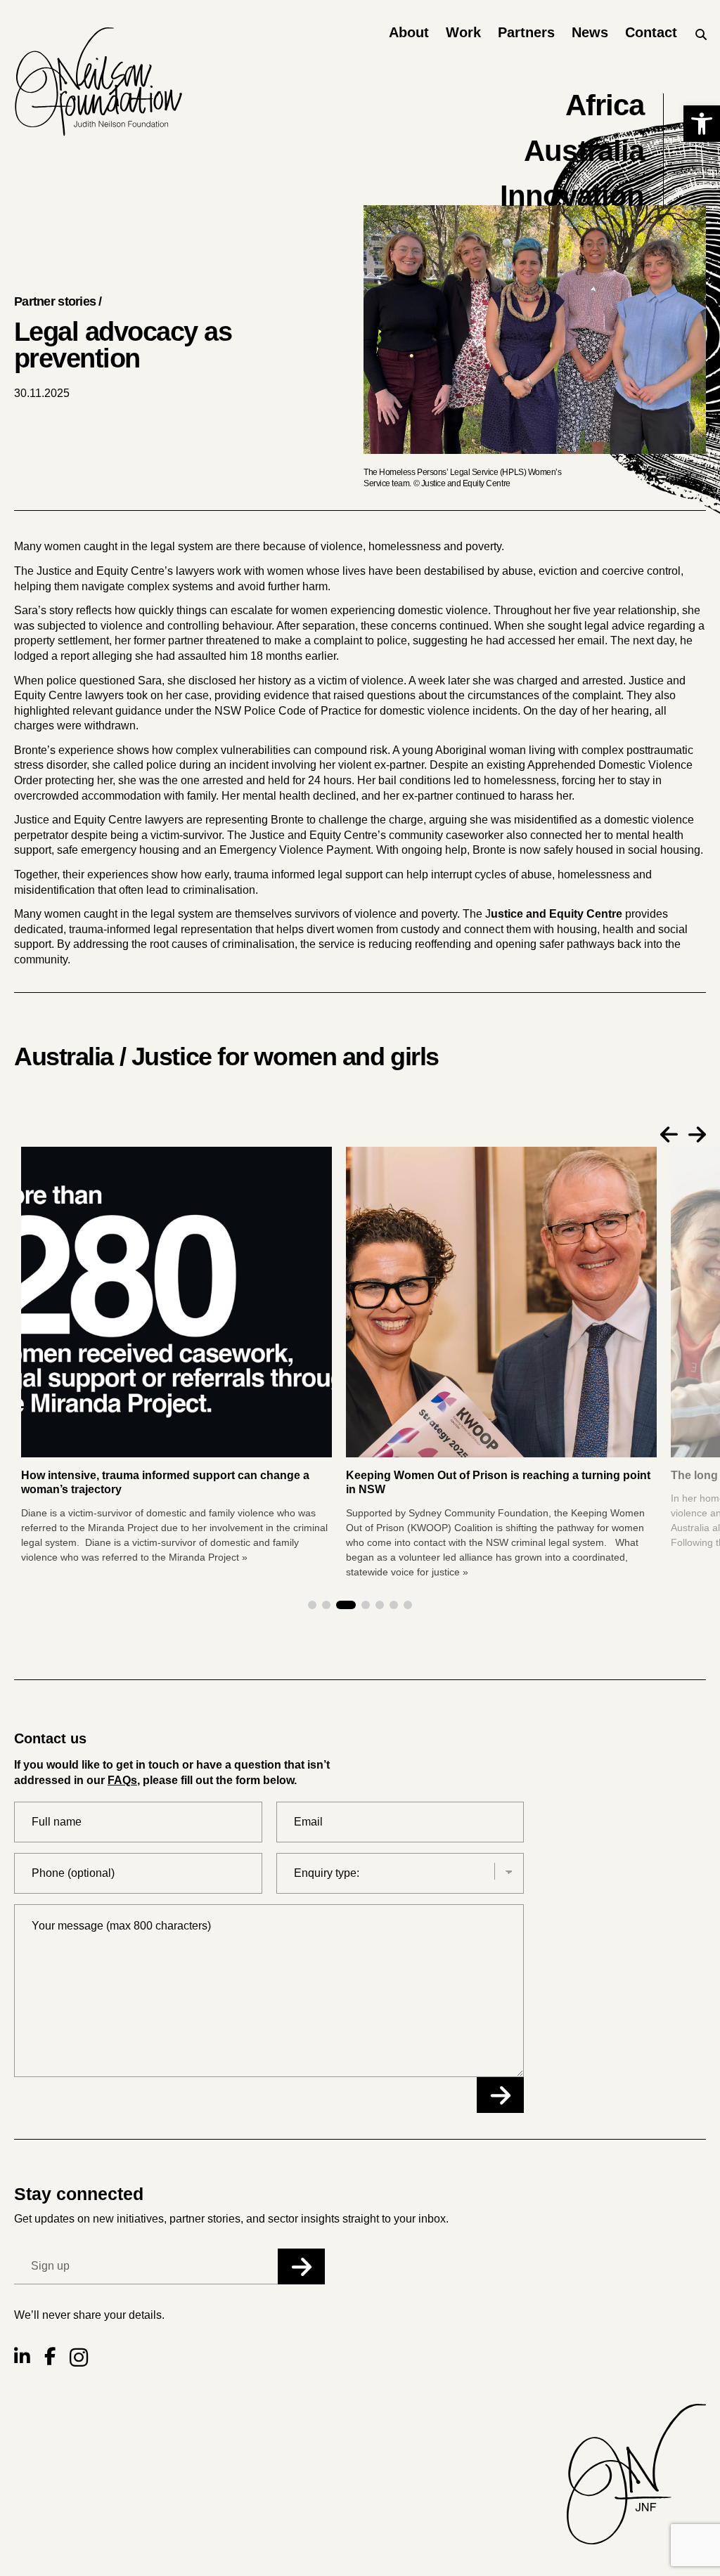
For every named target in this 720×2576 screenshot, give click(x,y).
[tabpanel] (501, 1364)
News (590, 32)
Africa (605, 105)
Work (463, 32)
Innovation (572, 196)
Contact (651, 32)
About (409, 32)
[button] (702, 124)
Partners (526, 32)
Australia (584, 151)
